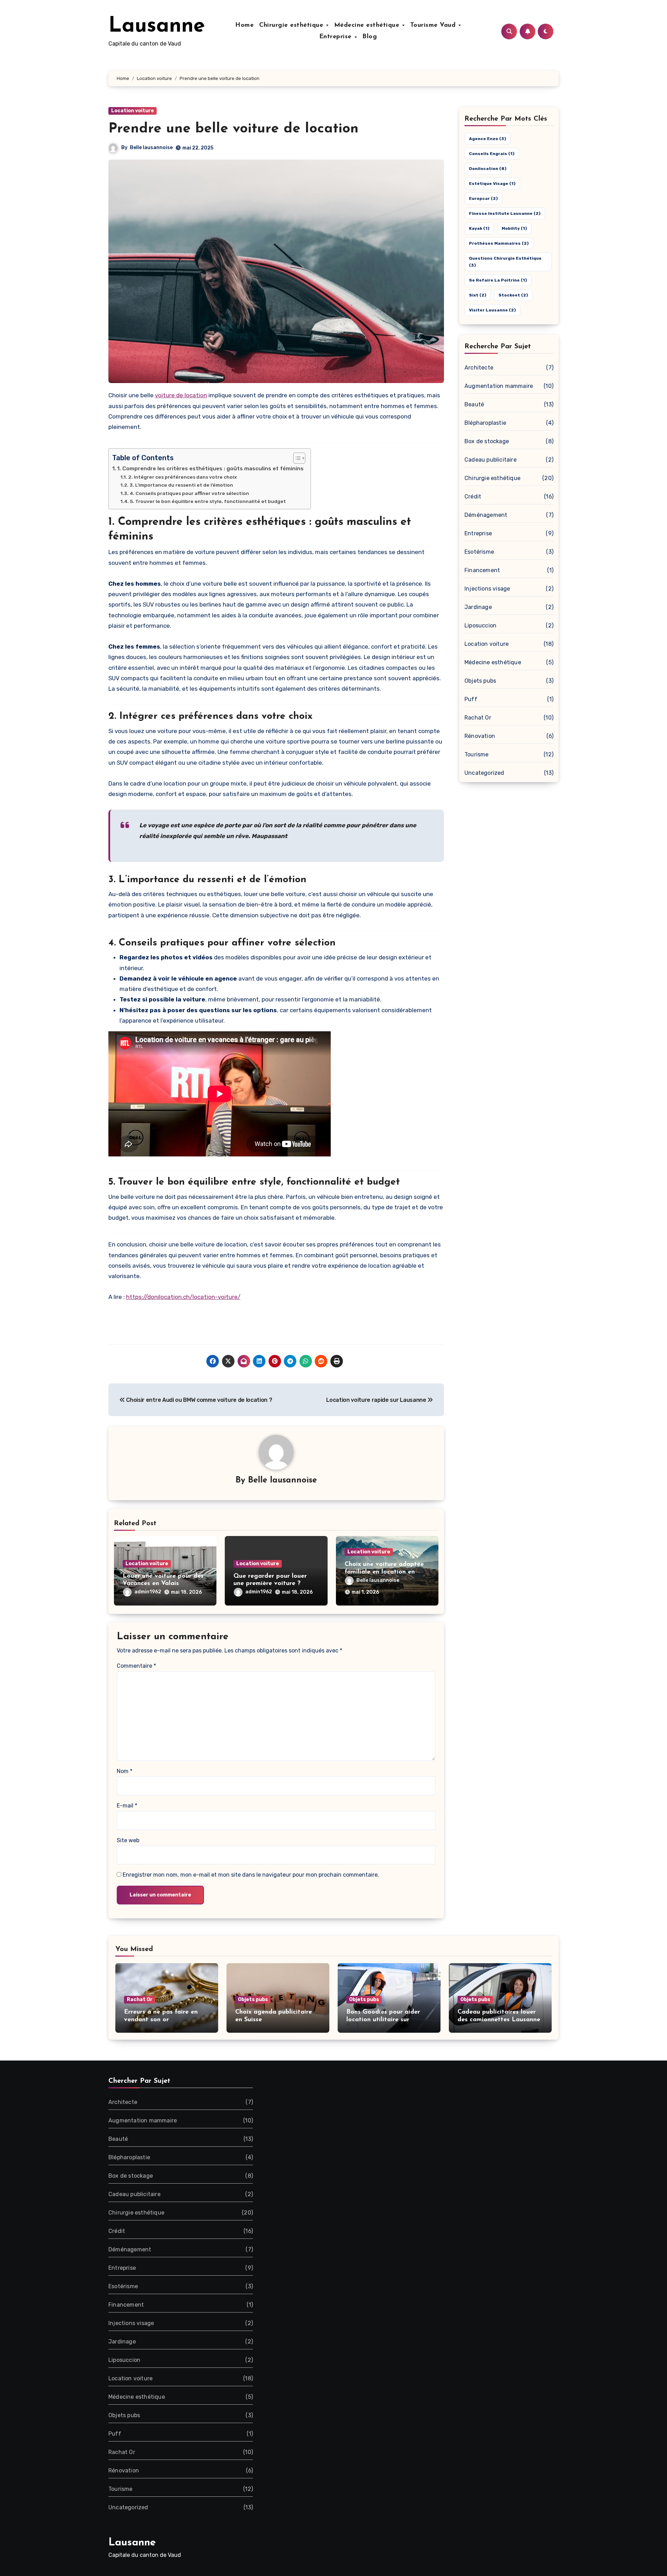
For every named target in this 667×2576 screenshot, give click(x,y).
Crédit (473, 497)
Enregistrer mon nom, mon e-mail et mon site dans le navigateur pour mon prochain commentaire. (251, 1875)
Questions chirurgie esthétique (505, 262)
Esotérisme (479, 552)
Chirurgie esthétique (292, 25)
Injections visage (487, 589)
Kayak (479, 228)
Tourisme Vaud (434, 25)
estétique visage (492, 184)
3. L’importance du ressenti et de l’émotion (181, 485)
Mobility (514, 228)
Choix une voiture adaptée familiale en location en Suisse (384, 1572)
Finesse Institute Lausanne (505, 213)
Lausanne (157, 26)
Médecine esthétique (368, 25)
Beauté (474, 404)
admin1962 (148, 1592)
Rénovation (480, 736)
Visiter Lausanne (492, 310)
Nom (125, 1771)
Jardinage (478, 607)
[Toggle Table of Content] (296, 458)
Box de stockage (487, 441)
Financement (482, 570)
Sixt (478, 295)
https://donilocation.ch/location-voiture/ (183, 1297)
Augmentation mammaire (499, 386)
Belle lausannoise (151, 148)
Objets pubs (480, 681)
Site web (128, 1840)
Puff (471, 699)
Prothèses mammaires (499, 243)
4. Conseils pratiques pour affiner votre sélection (189, 493)
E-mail (127, 1806)
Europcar (483, 198)
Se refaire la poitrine (498, 280)
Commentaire (136, 1666)
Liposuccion (480, 625)
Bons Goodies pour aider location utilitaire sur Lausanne (383, 2020)
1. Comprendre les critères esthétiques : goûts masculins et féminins (210, 469)
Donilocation (488, 169)
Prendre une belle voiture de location (233, 129)
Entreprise (337, 37)
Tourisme (477, 754)
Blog (370, 37)
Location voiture (133, 111)
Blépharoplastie (485, 423)
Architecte (479, 368)
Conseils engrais (492, 154)
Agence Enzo (488, 139)
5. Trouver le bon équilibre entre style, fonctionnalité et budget (208, 501)
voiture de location (181, 395)
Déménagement (486, 515)
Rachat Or (478, 718)
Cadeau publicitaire (491, 460)
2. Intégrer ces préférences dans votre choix (183, 477)
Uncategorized (484, 773)
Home (244, 25)
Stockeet (513, 295)
